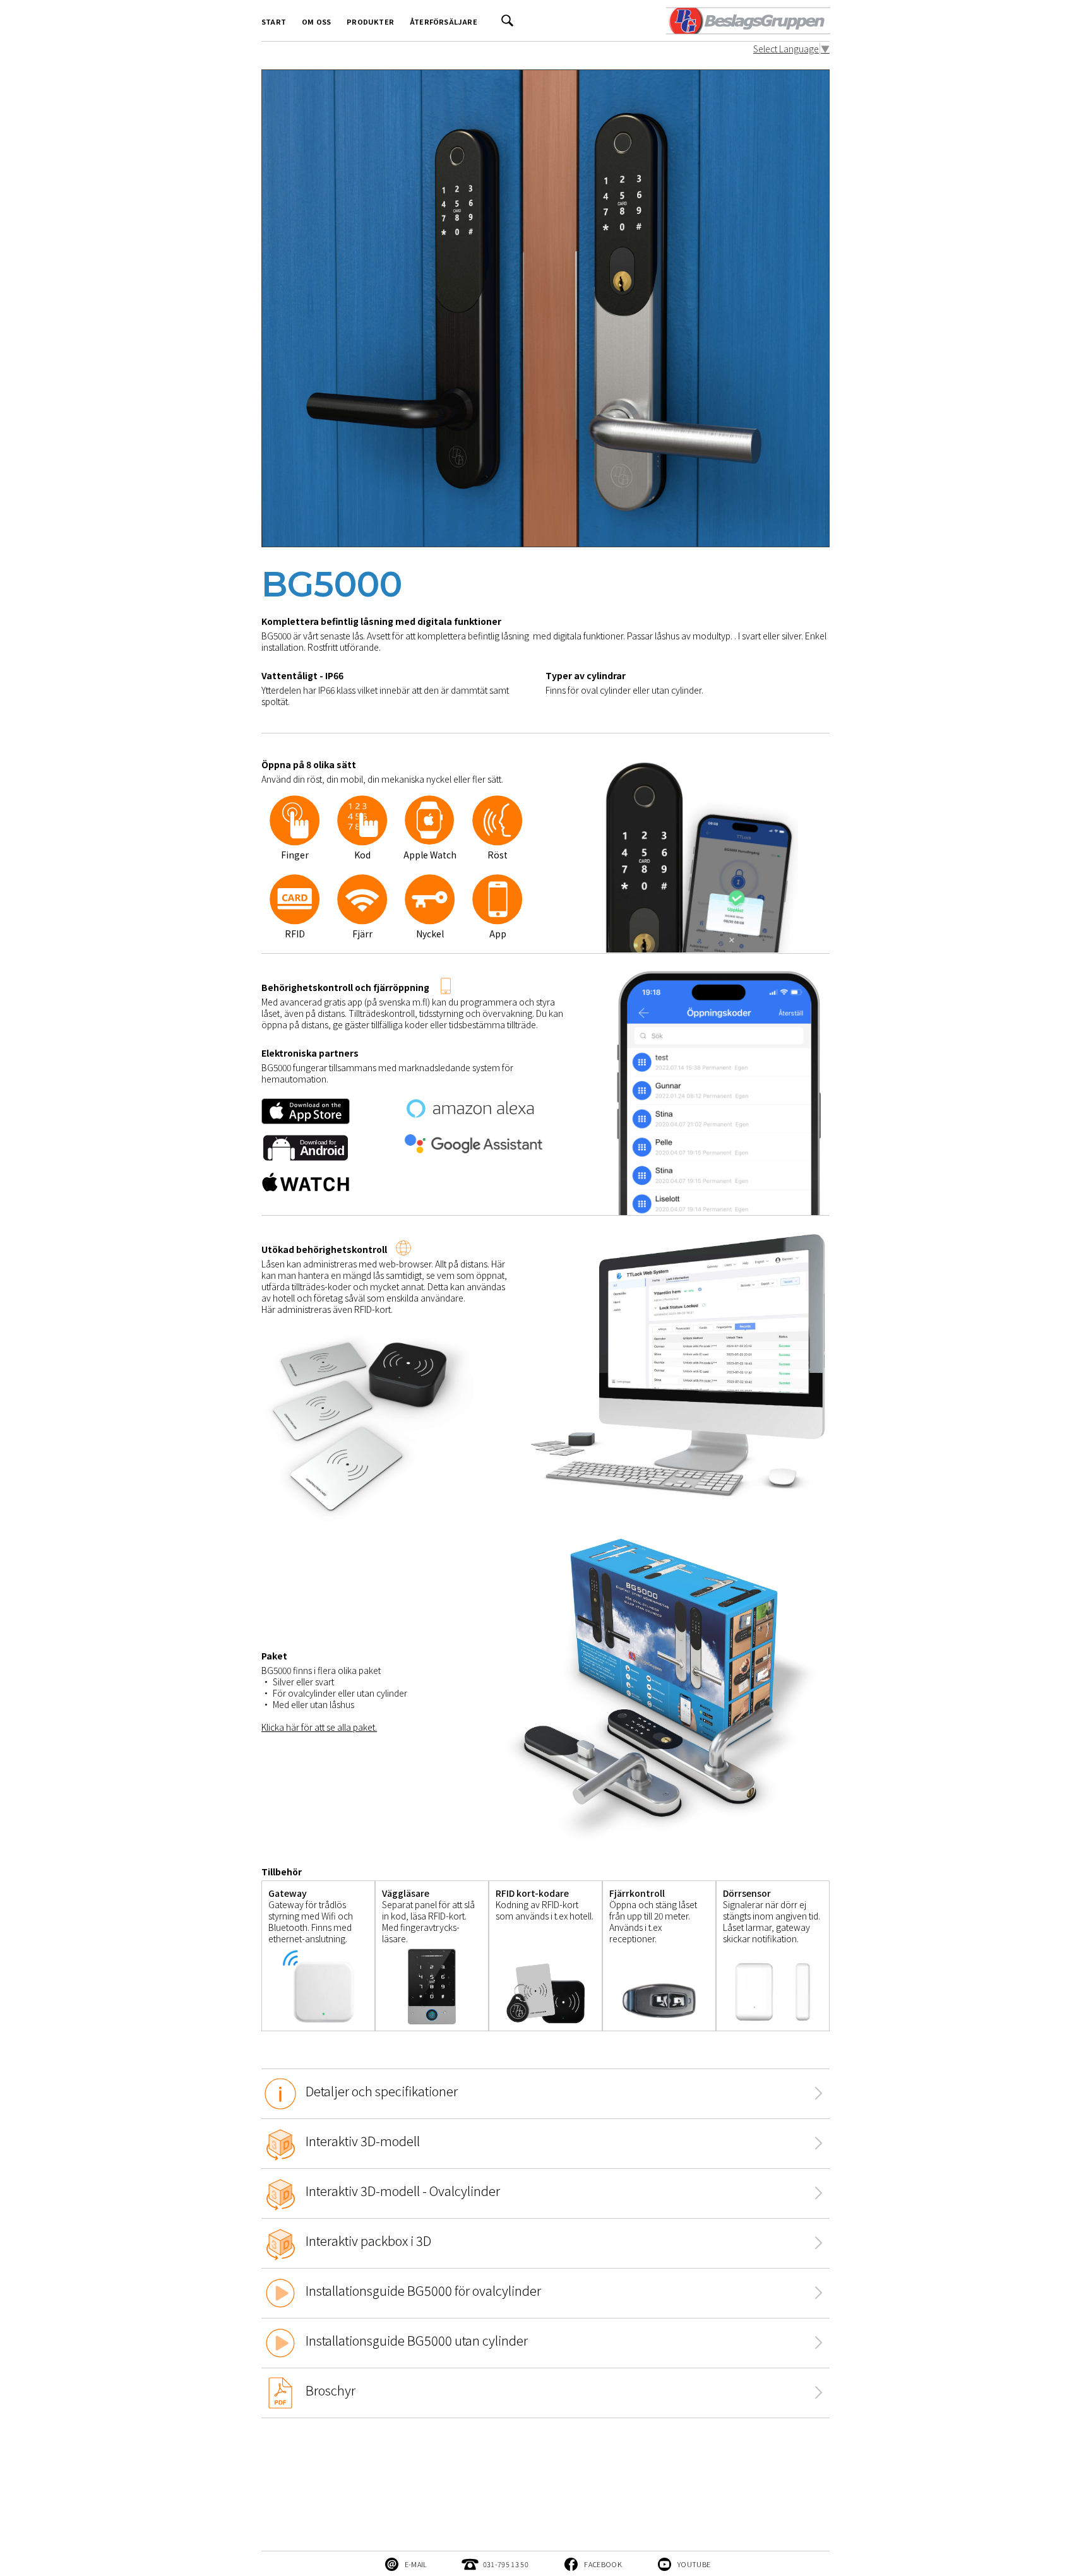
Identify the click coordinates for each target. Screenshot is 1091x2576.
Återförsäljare (444, 21)
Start (274, 21)
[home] (747, 21)
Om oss (316, 21)
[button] (602, 857)
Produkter (370, 21)
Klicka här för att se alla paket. (319, 1727)
